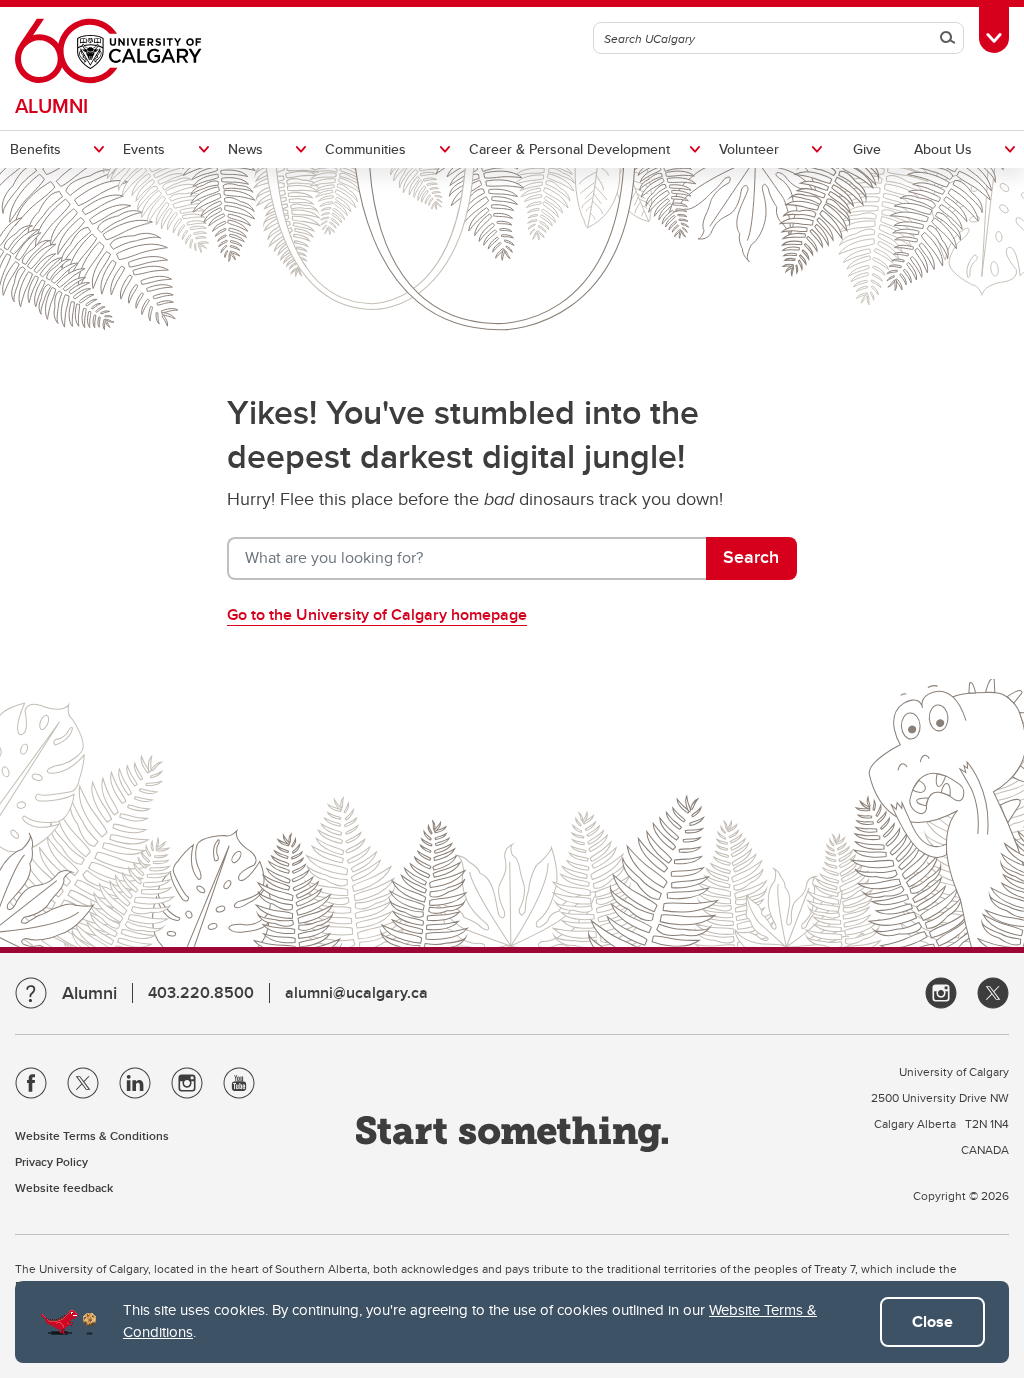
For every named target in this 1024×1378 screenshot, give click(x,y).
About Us (943, 149)
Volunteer (749, 149)
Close (932, 1321)
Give (867, 149)
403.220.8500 (201, 992)
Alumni (51, 105)
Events (144, 149)
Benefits (35, 149)
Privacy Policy (51, 1161)
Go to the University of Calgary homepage (377, 614)
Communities (365, 149)
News (245, 149)
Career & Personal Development (569, 149)
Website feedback (64, 1187)
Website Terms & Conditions (92, 1135)
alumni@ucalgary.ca (356, 992)
